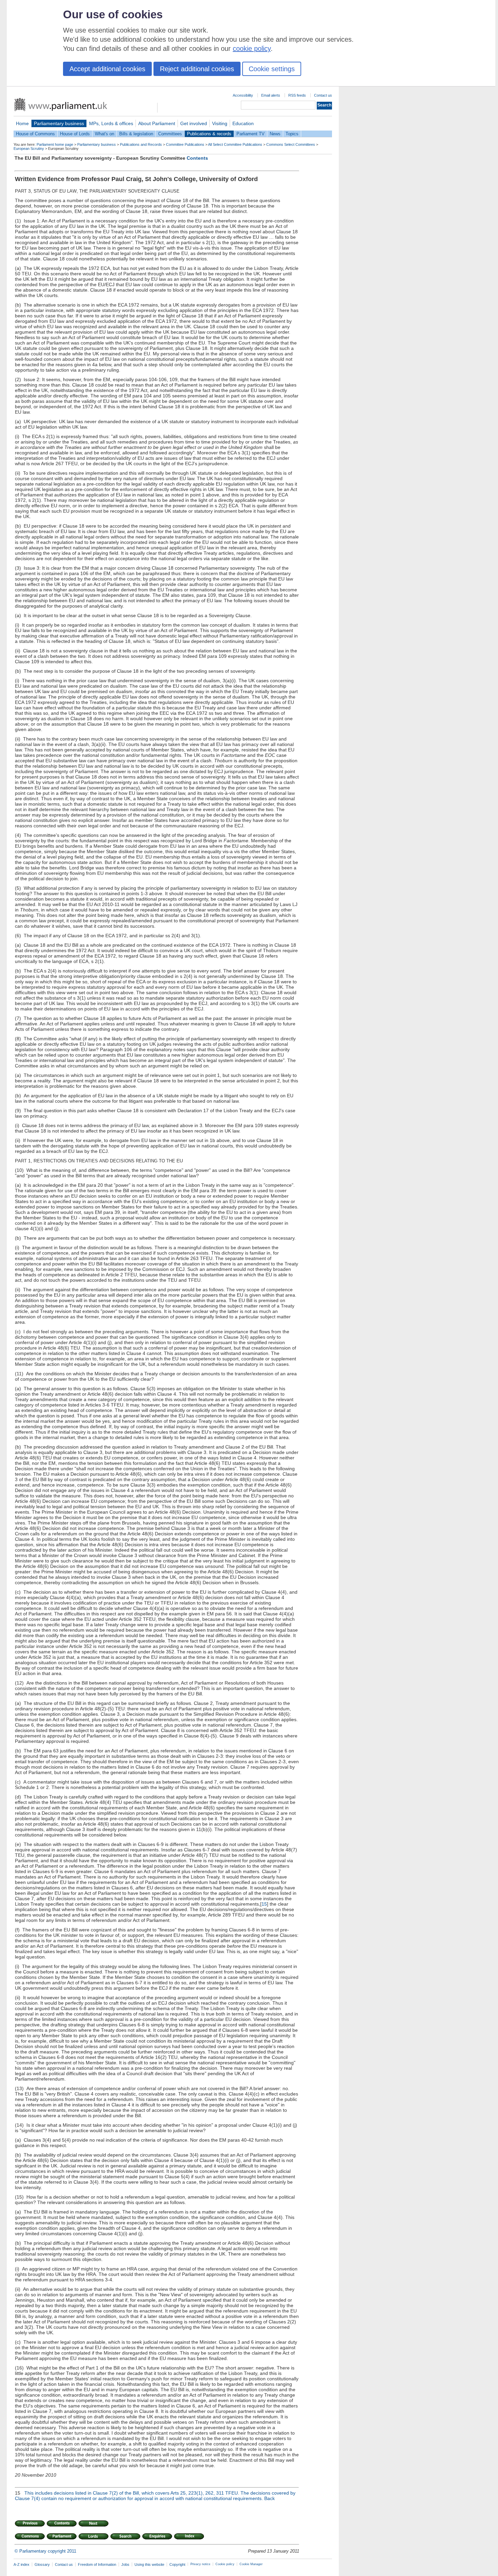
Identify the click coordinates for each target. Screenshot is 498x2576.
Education (243, 123)
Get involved (194, 123)
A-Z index (22, 2564)
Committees (170, 134)
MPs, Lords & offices (111, 123)
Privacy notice (200, 2564)
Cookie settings (272, 69)
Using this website (149, 2564)
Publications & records (209, 134)
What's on (105, 134)
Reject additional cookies (197, 69)
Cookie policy (225, 2564)
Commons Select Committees (291, 144)
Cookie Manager (251, 2564)
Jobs (125, 2564)
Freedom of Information (97, 2564)
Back (269, 2498)
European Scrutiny (29, 149)
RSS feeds (297, 95)
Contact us (323, 95)
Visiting (220, 123)
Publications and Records (141, 144)
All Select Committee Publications (235, 144)
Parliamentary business (59, 123)
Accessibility (243, 95)
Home (22, 123)
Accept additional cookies (107, 69)
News (275, 134)
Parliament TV (251, 134)
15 (264, 1904)
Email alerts (271, 95)
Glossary (42, 2564)
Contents (197, 158)
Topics (292, 134)
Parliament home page (55, 144)
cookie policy (252, 48)
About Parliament (157, 123)
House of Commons (35, 134)
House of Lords (75, 134)
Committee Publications (185, 144)
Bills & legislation (136, 134)
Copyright (177, 2564)
